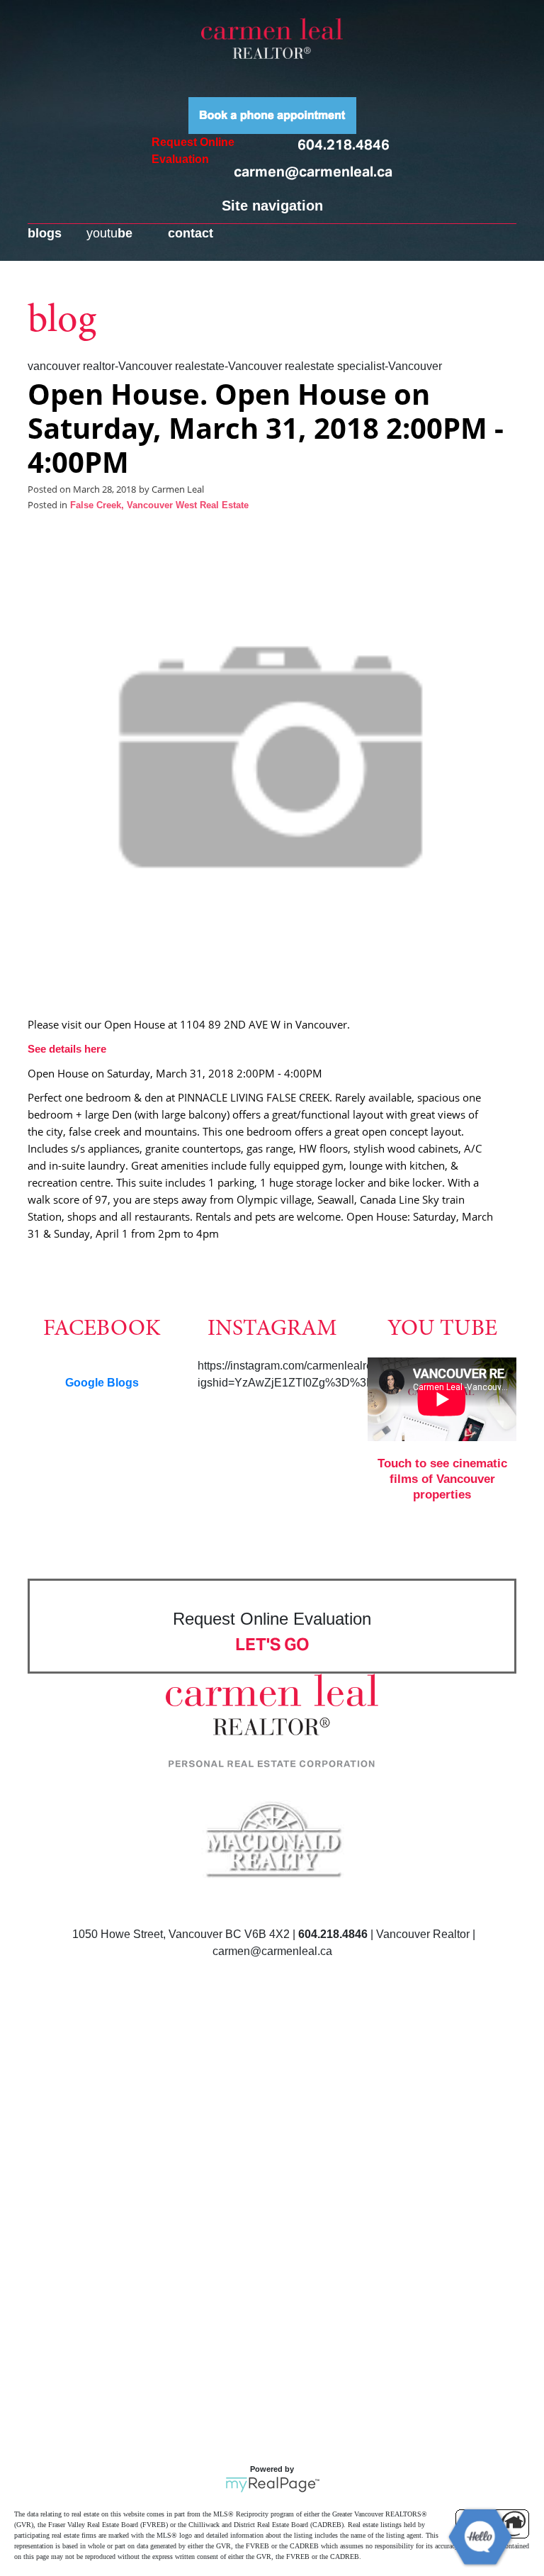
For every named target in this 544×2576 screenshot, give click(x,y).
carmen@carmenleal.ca (313, 172)
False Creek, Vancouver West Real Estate (159, 505)
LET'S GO (272, 1644)
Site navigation (272, 206)
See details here (67, 1049)
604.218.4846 (344, 145)
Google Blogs (102, 1383)
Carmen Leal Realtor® (272, 38)
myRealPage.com (272, 2485)
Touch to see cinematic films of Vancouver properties (442, 1479)
